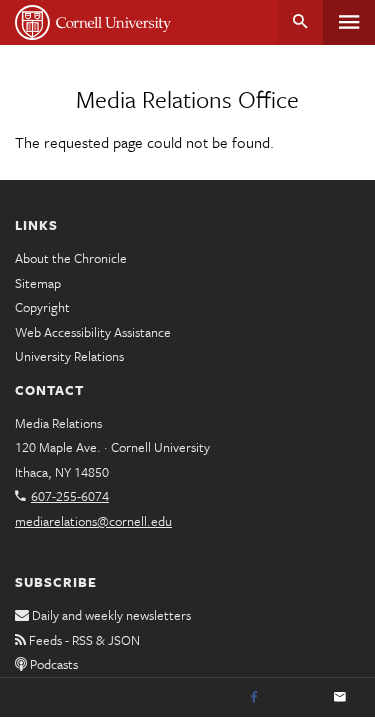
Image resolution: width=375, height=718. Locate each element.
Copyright (42, 307)
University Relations (69, 356)
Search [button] (300, 22)
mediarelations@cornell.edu (93, 521)
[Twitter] (297, 698)
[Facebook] (254, 698)
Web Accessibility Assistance (93, 332)
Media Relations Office (187, 99)
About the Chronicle (71, 258)
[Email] (340, 698)
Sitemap (38, 283)
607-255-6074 (70, 496)
